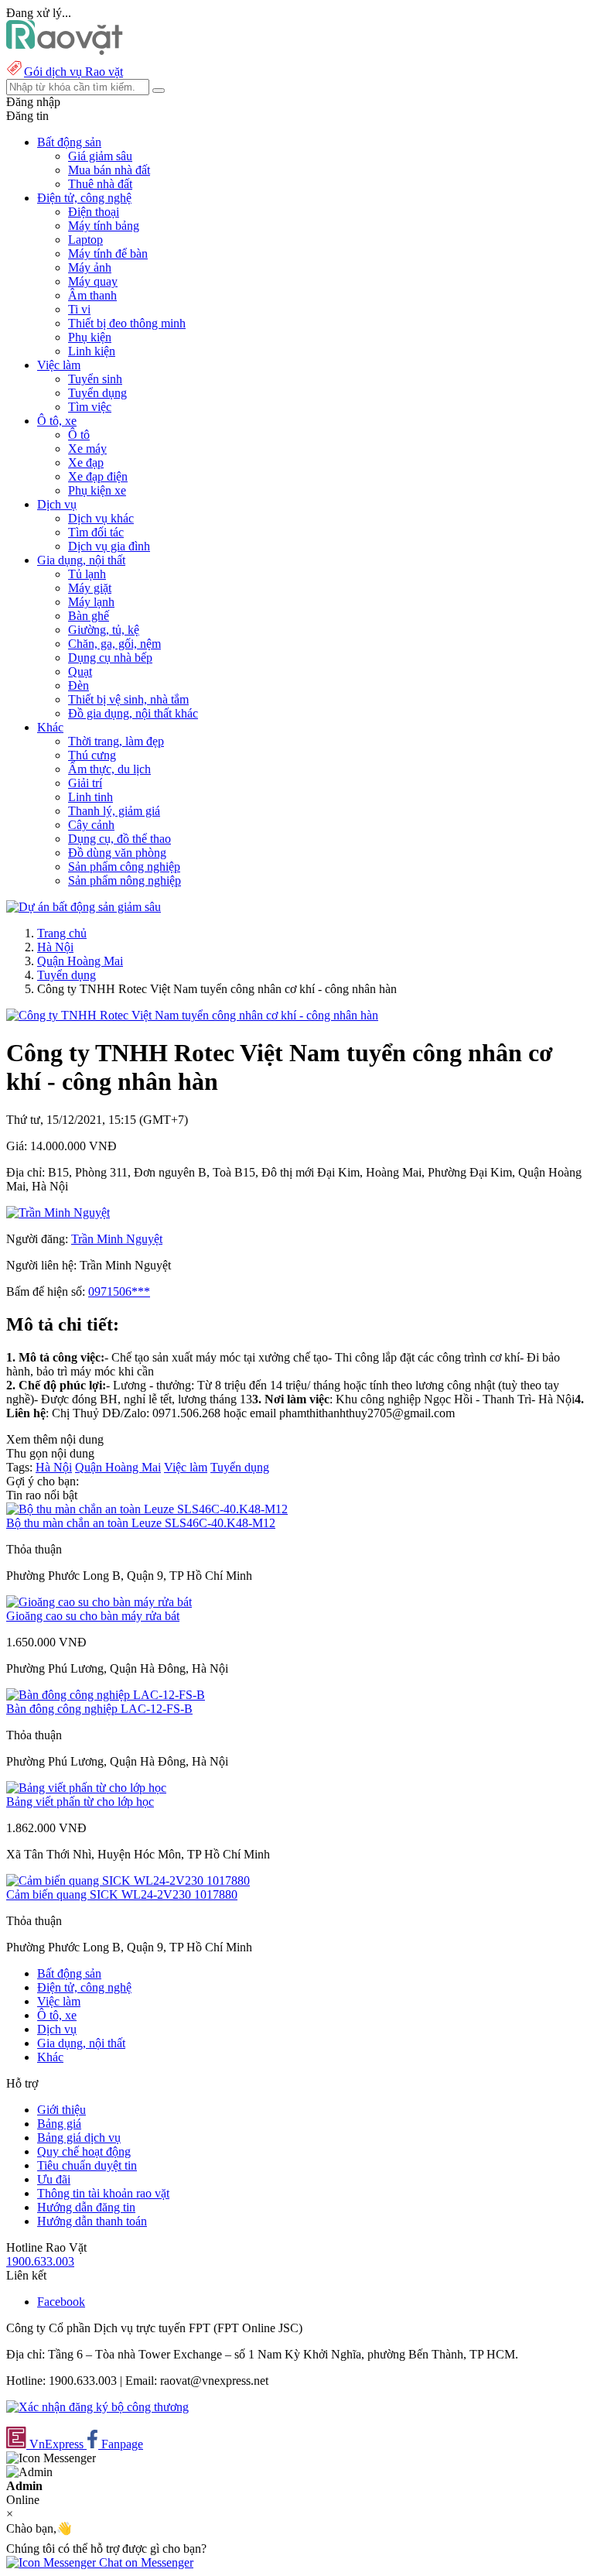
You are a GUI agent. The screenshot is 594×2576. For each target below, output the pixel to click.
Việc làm (186, 1467)
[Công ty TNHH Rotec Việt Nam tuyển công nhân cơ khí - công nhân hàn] (192, 1015)
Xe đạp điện (98, 476)
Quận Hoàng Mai (80, 961)
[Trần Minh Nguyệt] (58, 1213)
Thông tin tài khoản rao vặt (103, 2193)
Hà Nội (55, 947)
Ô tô (79, 435)
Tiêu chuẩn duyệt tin (87, 2165)
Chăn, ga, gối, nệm (114, 644)
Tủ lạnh (87, 574)
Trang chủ (62, 933)
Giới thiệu (61, 2110)
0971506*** (119, 1291)
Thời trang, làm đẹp (116, 741)
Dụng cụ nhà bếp (110, 658)
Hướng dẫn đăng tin (86, 2207)
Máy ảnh (90, 267)
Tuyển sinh (95, 379)
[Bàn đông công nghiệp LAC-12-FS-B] (106, 1695)
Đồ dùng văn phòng (117, 853)
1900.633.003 (40, 2261)
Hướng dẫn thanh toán (92, 2221)
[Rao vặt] (65, 51)
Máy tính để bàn (108, 253)
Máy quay (93, 281)
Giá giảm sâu (100, 156)
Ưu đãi (54, 2179)
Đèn (79, 685)
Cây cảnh (91, 825)
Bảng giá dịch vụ (79, 2138)
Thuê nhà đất (100, 184)
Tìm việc (90, 407)
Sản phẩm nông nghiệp (125, 880)
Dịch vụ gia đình (109, 546)
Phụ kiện (90, 337)
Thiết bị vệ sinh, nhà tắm (128, 699)
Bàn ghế (89, 616)
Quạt (80, 671)
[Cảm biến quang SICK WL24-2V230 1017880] (128, 1881)
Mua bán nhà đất (109, 170)
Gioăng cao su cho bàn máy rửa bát (93, 1616)
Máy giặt (90, 588)
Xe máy (87, 449)
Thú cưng (92, 755)
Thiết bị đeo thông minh (127, 323)
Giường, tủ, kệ (104, 630)
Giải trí (85, 783)
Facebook (61, 2302)
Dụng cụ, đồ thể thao (119, 839)
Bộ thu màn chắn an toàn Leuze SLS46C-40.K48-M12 (141, 1523)
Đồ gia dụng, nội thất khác (133, 713)
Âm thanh (92, 295)
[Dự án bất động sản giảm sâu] (84, 907)
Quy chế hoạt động (84, 2151)
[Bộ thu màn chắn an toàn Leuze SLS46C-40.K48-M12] (147, 1509)
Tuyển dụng (97, 393)
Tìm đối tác (96, 532)
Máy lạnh (91, 602)
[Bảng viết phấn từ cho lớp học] (86, 1788)
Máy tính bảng (104, 226)
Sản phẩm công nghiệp (124, 867)
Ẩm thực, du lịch (109, 769)
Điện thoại (94, 212)
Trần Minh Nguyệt (117, 1239)
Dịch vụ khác (101, 518)
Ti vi (79, 309)
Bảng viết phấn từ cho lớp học (80, 1802)
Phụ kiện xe (97, 490)
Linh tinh (90, 797)
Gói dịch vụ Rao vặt (73, 72)
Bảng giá (59, 2124)
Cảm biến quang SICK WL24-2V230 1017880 (122, 1894)
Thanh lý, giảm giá (114, 811)
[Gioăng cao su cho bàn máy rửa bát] (99, 1602)
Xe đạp (86, 462)
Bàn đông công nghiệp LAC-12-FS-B (99, 1709)
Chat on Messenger (145, 2562)
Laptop (85, 240)
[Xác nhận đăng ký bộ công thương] (97, 2407)
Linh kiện (92, 351)
